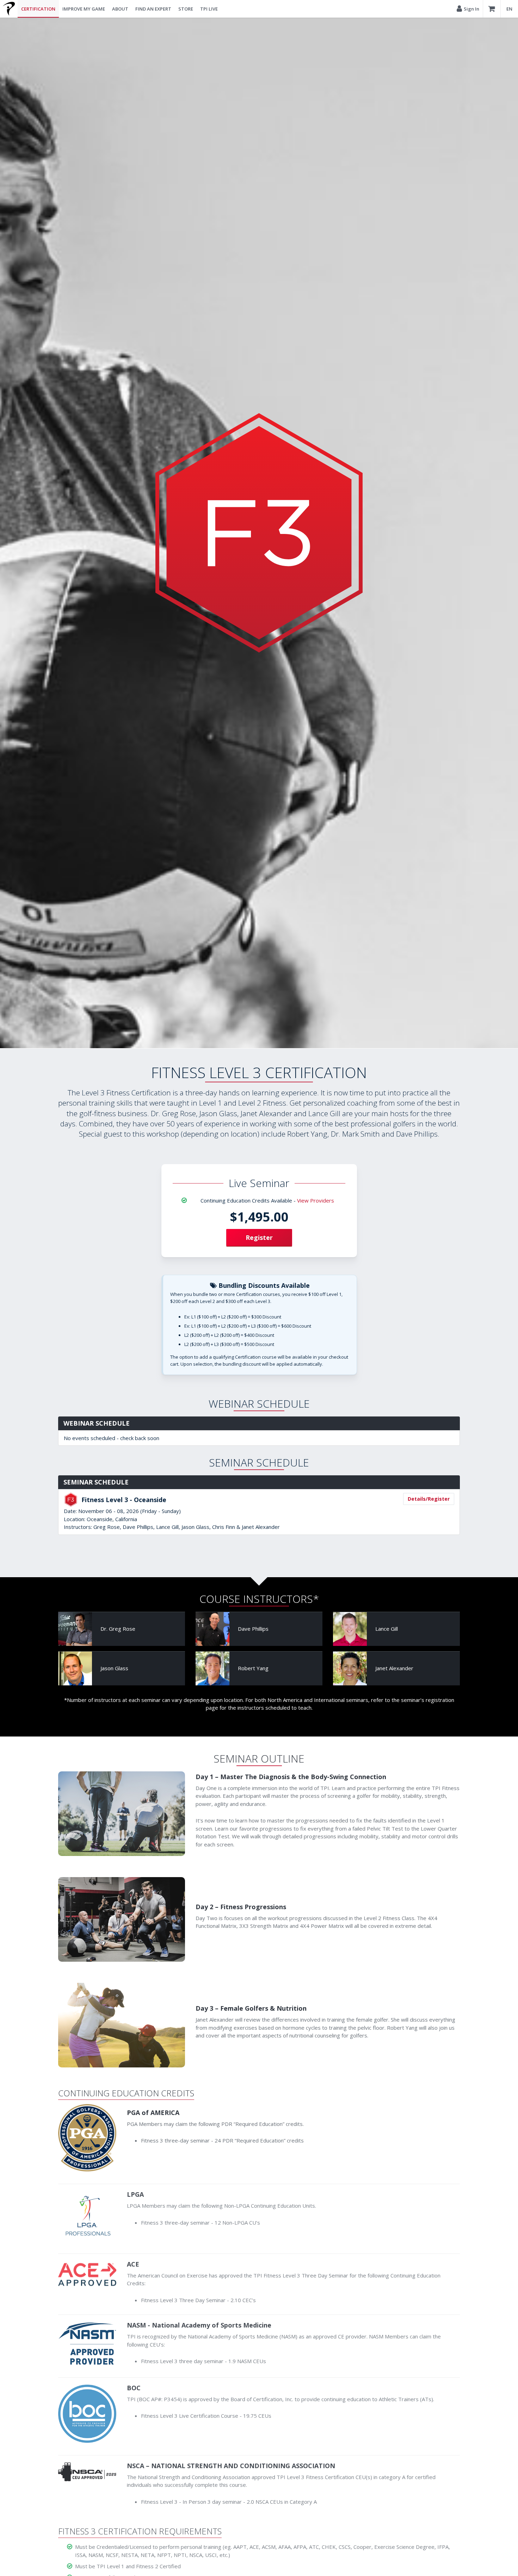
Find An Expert (153, 9)
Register (259, 1237)
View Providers (316, 1200)
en (509, 9)
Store (186, 9)
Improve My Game (84, 9)
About (120, 9)
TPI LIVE (209, 9)
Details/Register (429, 1498)
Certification (38, 9)
